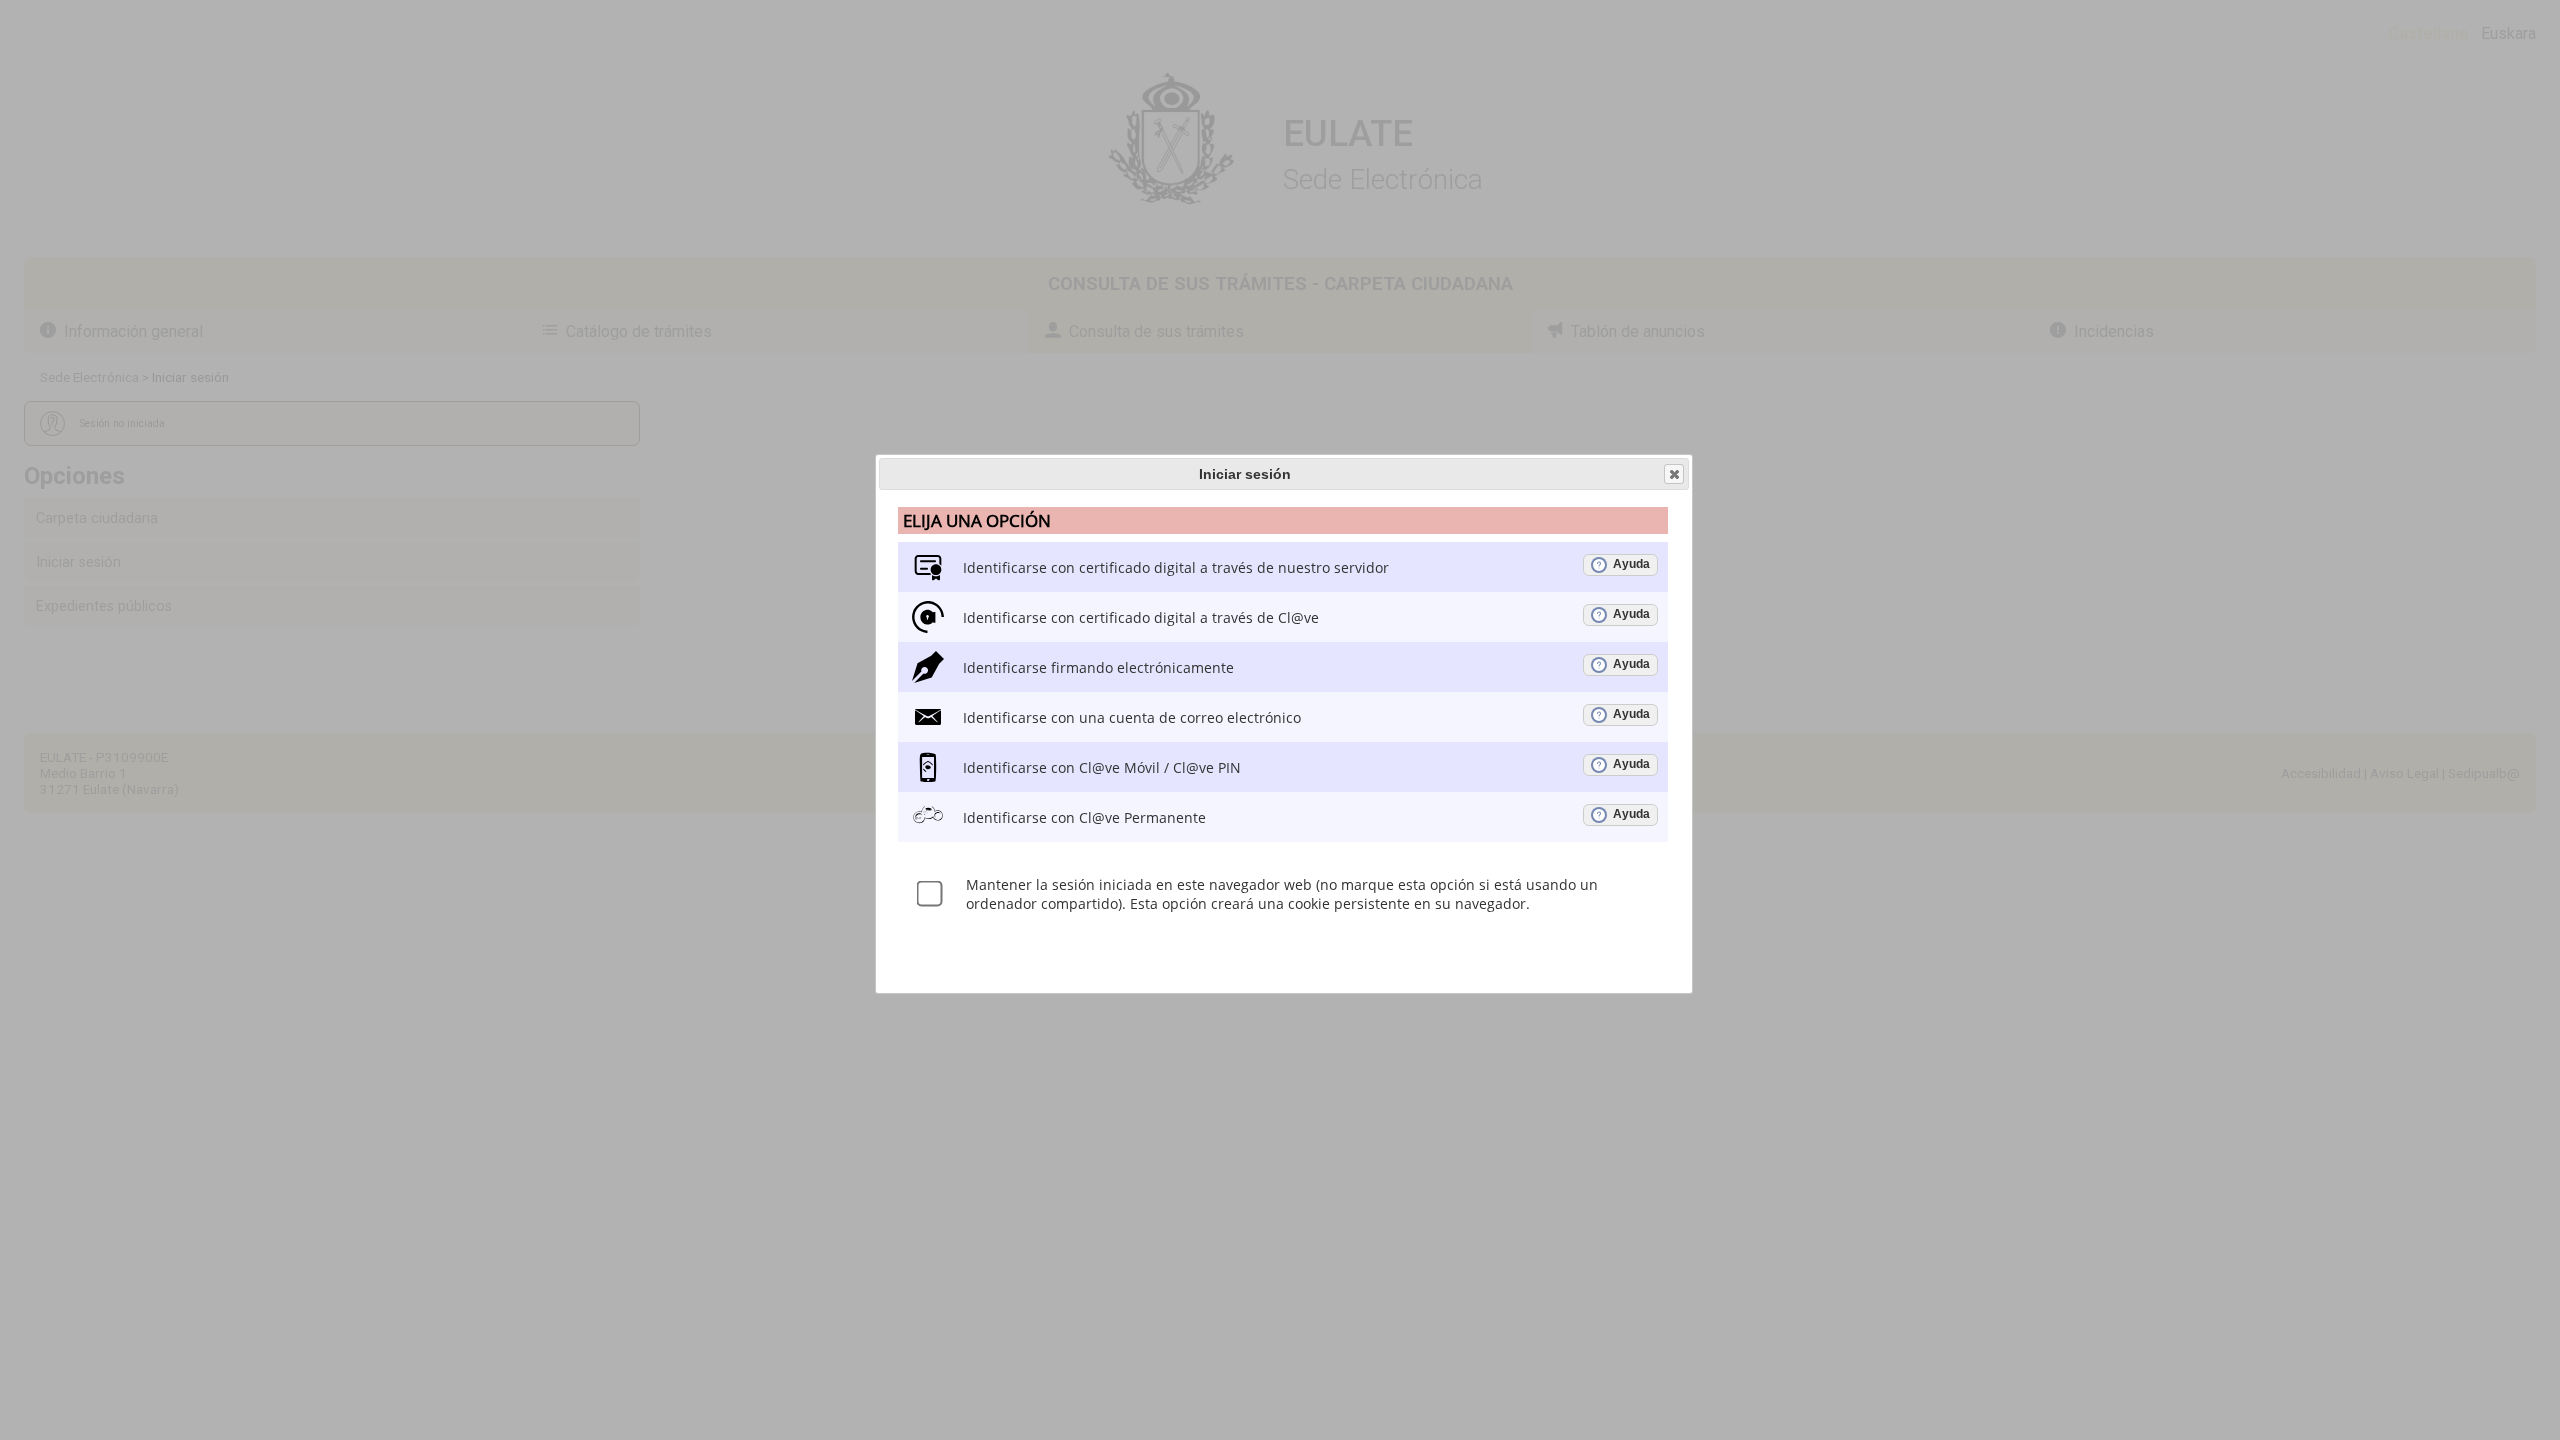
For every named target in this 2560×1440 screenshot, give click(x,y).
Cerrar (1674, 474)
